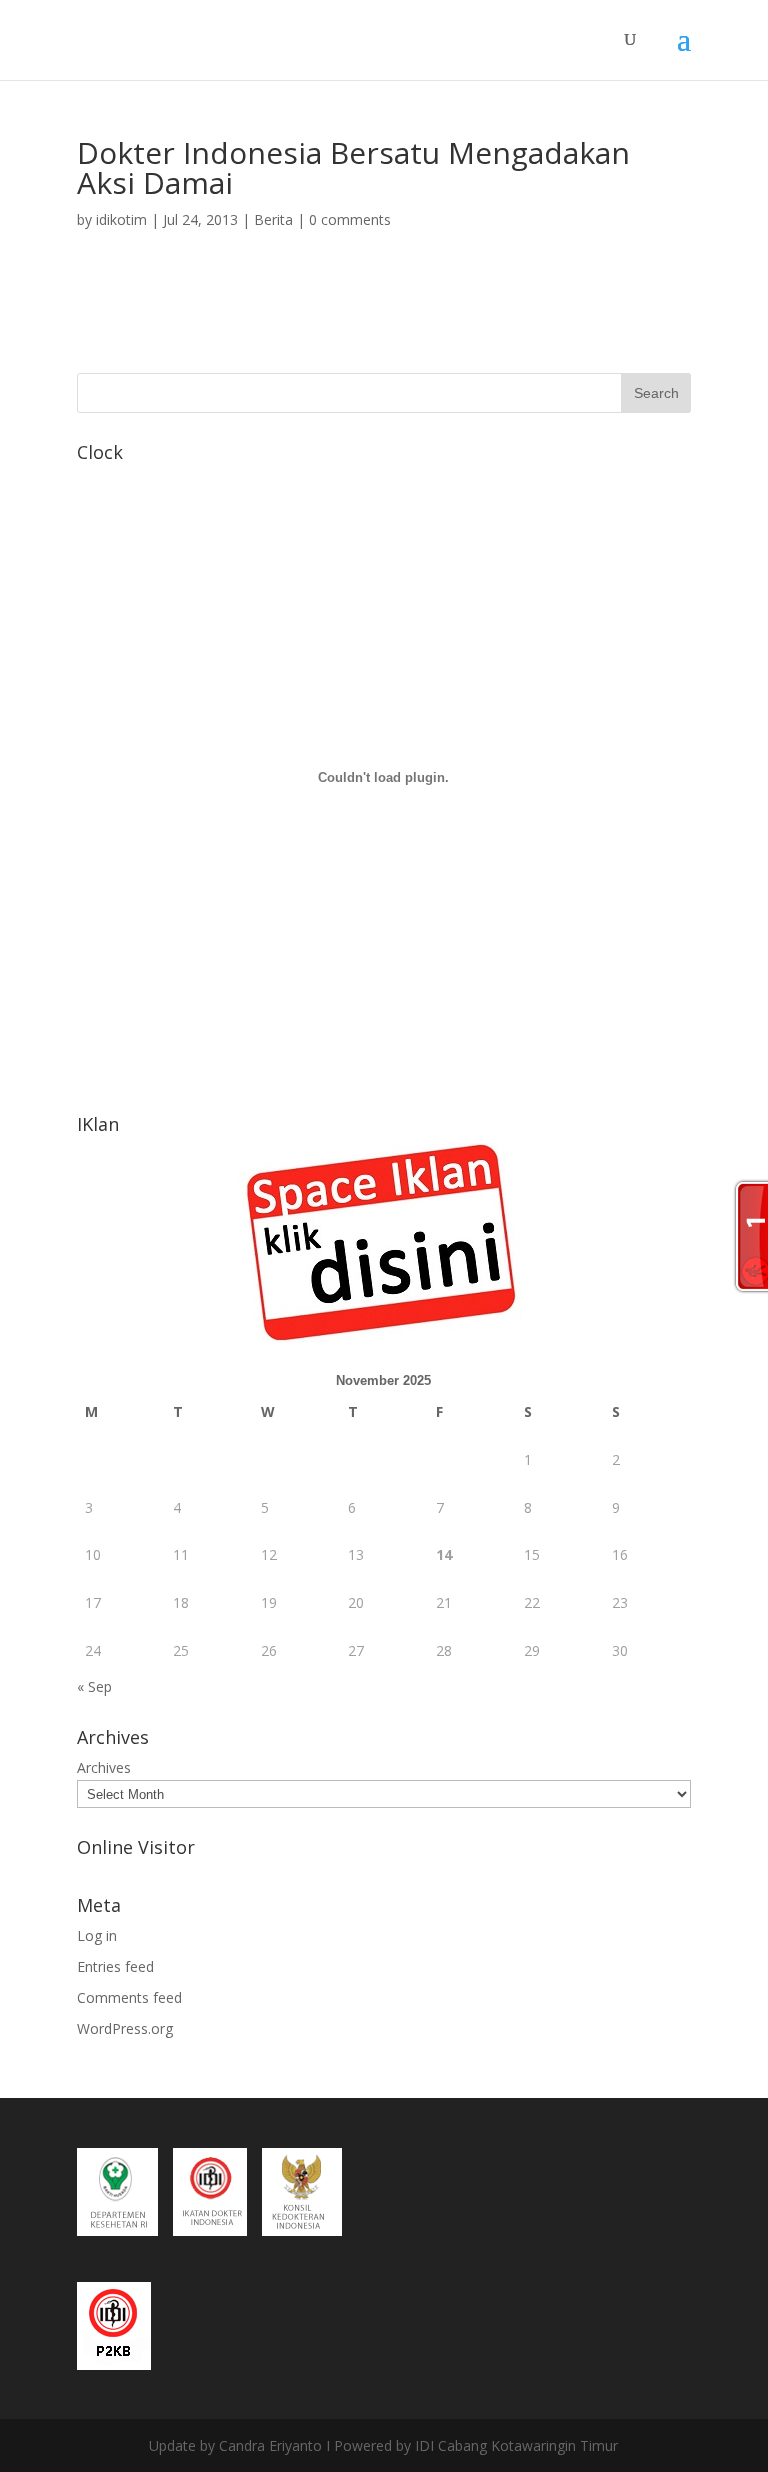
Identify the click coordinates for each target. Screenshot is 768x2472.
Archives (104, 1767)
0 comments (350, 219)
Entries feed (115, 1966)
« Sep (94, 1686)
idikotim (121, 219)
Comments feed (129, 1997)
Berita (273, 219)
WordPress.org (125, 2028)
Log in (97, 1935)
